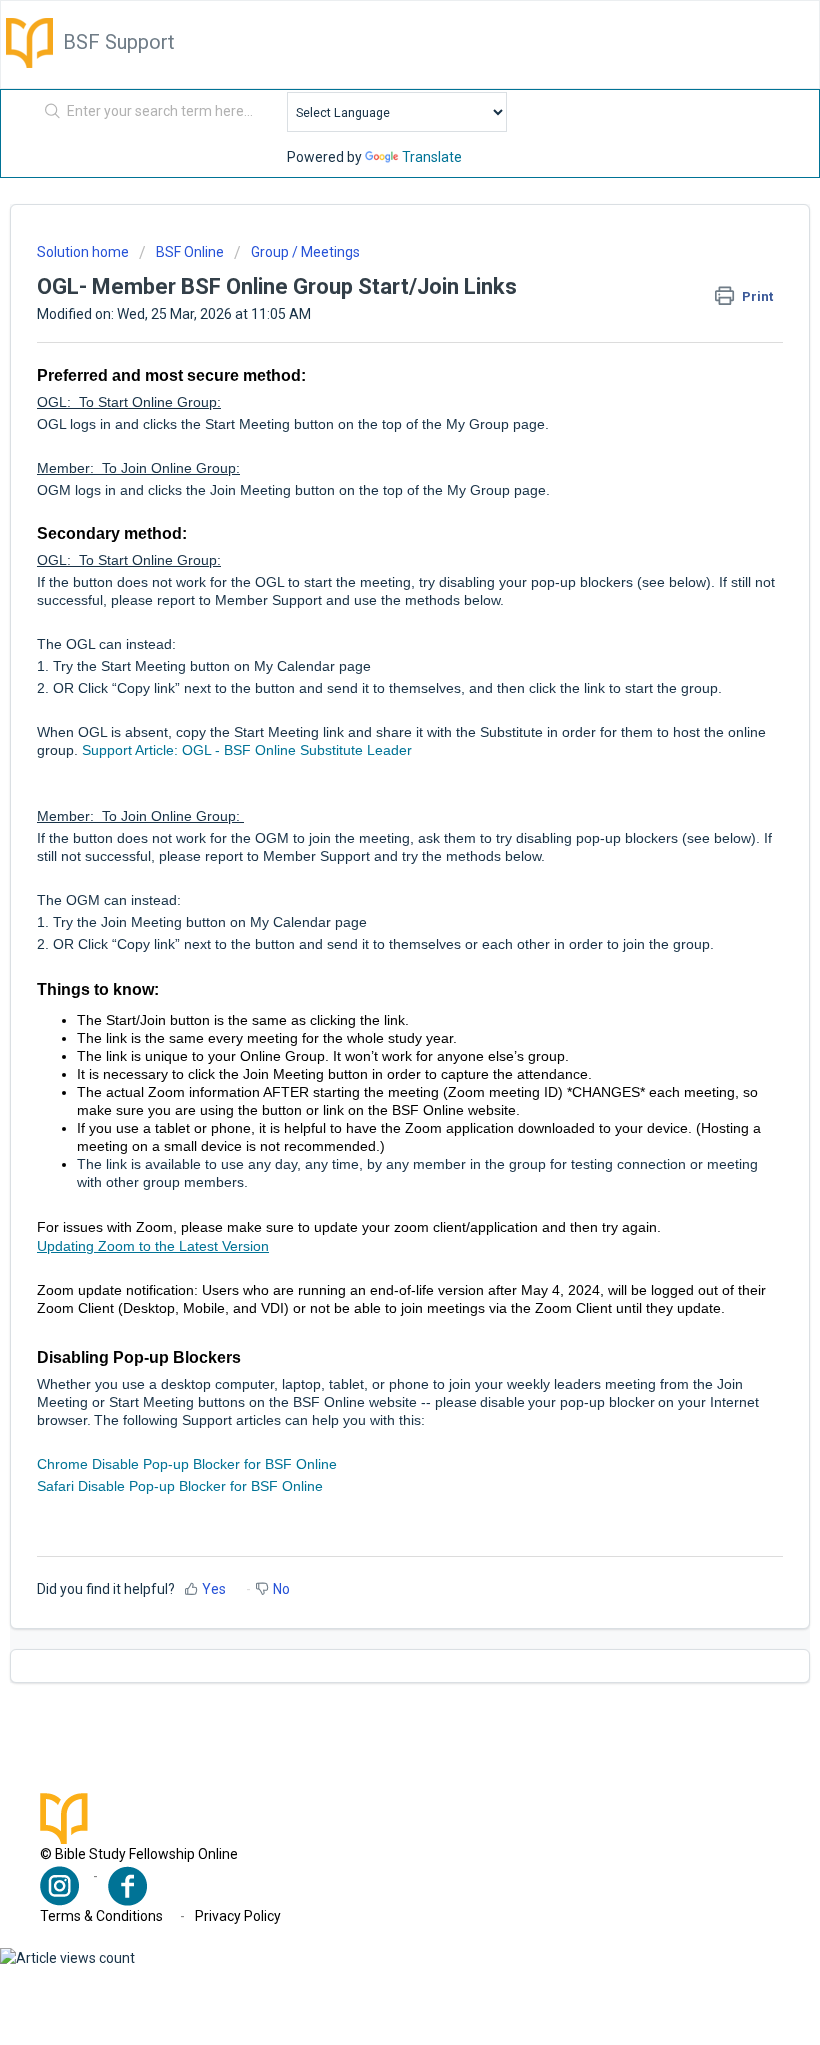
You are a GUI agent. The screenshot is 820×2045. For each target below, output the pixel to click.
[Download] (373, 1028)
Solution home (84, 252)
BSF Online (190, 252)
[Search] (48, 112)
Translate (432, 157)
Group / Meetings (305, 252)
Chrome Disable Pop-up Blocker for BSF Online (187, 1464)
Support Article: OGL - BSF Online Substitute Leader (245, 750)
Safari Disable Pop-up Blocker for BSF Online (180, 1486)
